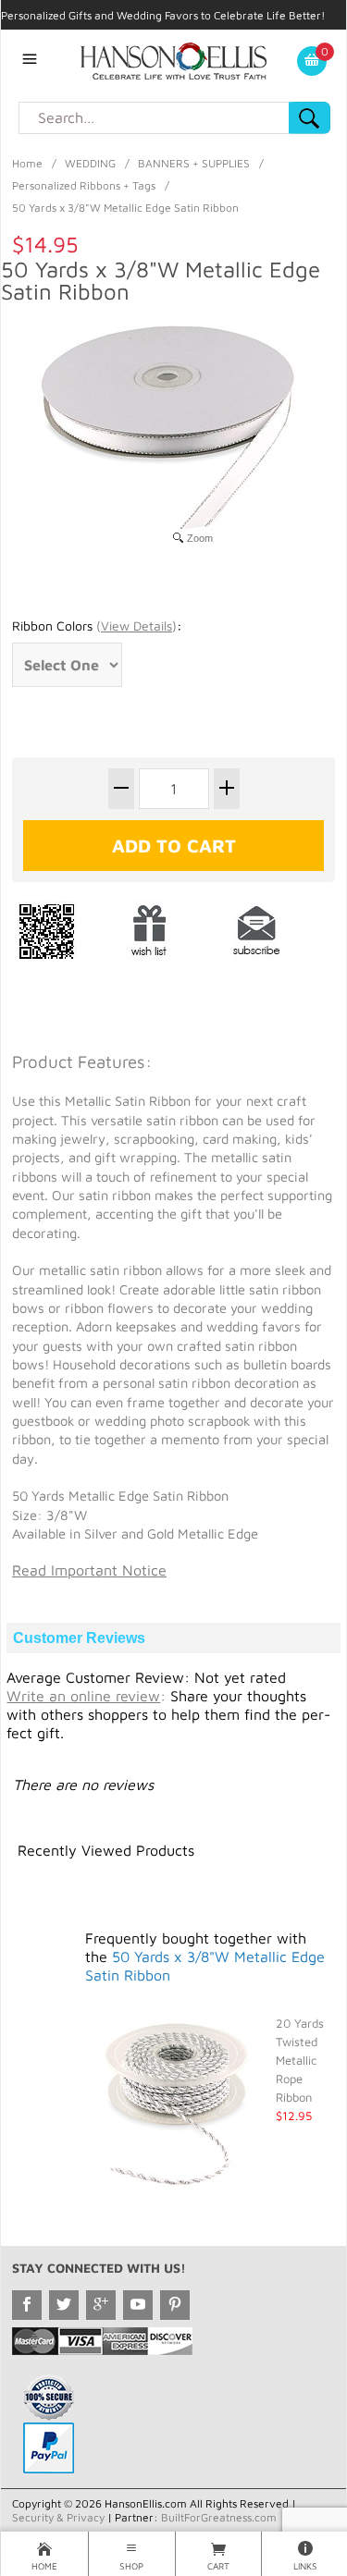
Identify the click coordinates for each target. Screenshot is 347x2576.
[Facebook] (27, 2305)
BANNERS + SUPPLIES (194, 163)
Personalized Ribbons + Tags (84, 185)
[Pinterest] (175, 2305)
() (136, 626)
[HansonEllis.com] (173, 59)
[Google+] (101, 2305)
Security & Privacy (58, 2517)
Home (27, 163)
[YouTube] (138, 2305)
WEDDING (90, 163)
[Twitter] (64, 2305)
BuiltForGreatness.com (219, 2517)
